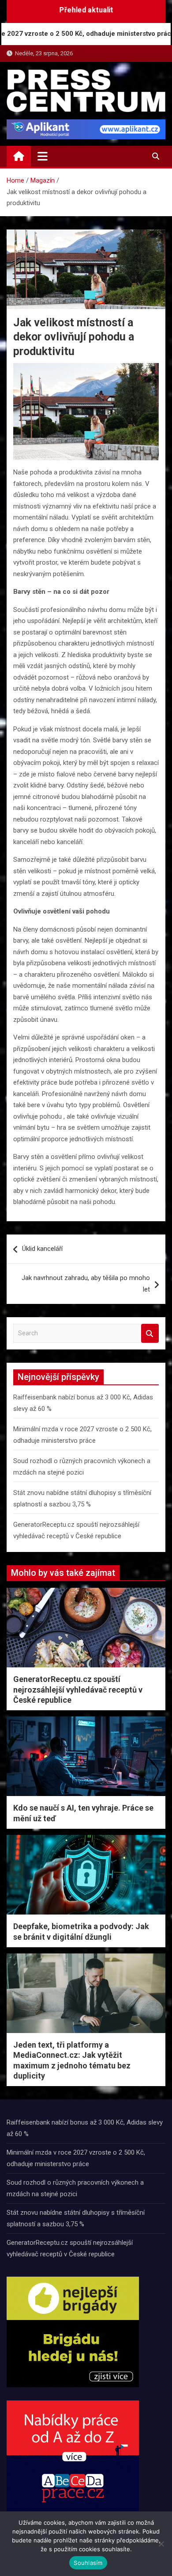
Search (150, 1333)
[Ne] (161, 2544)
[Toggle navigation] (43, 156)
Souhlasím (88, 2563)
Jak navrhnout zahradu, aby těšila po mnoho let (86, 1284)
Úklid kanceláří (42, 1249)
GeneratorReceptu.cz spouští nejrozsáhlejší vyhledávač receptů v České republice (78, 1689)
